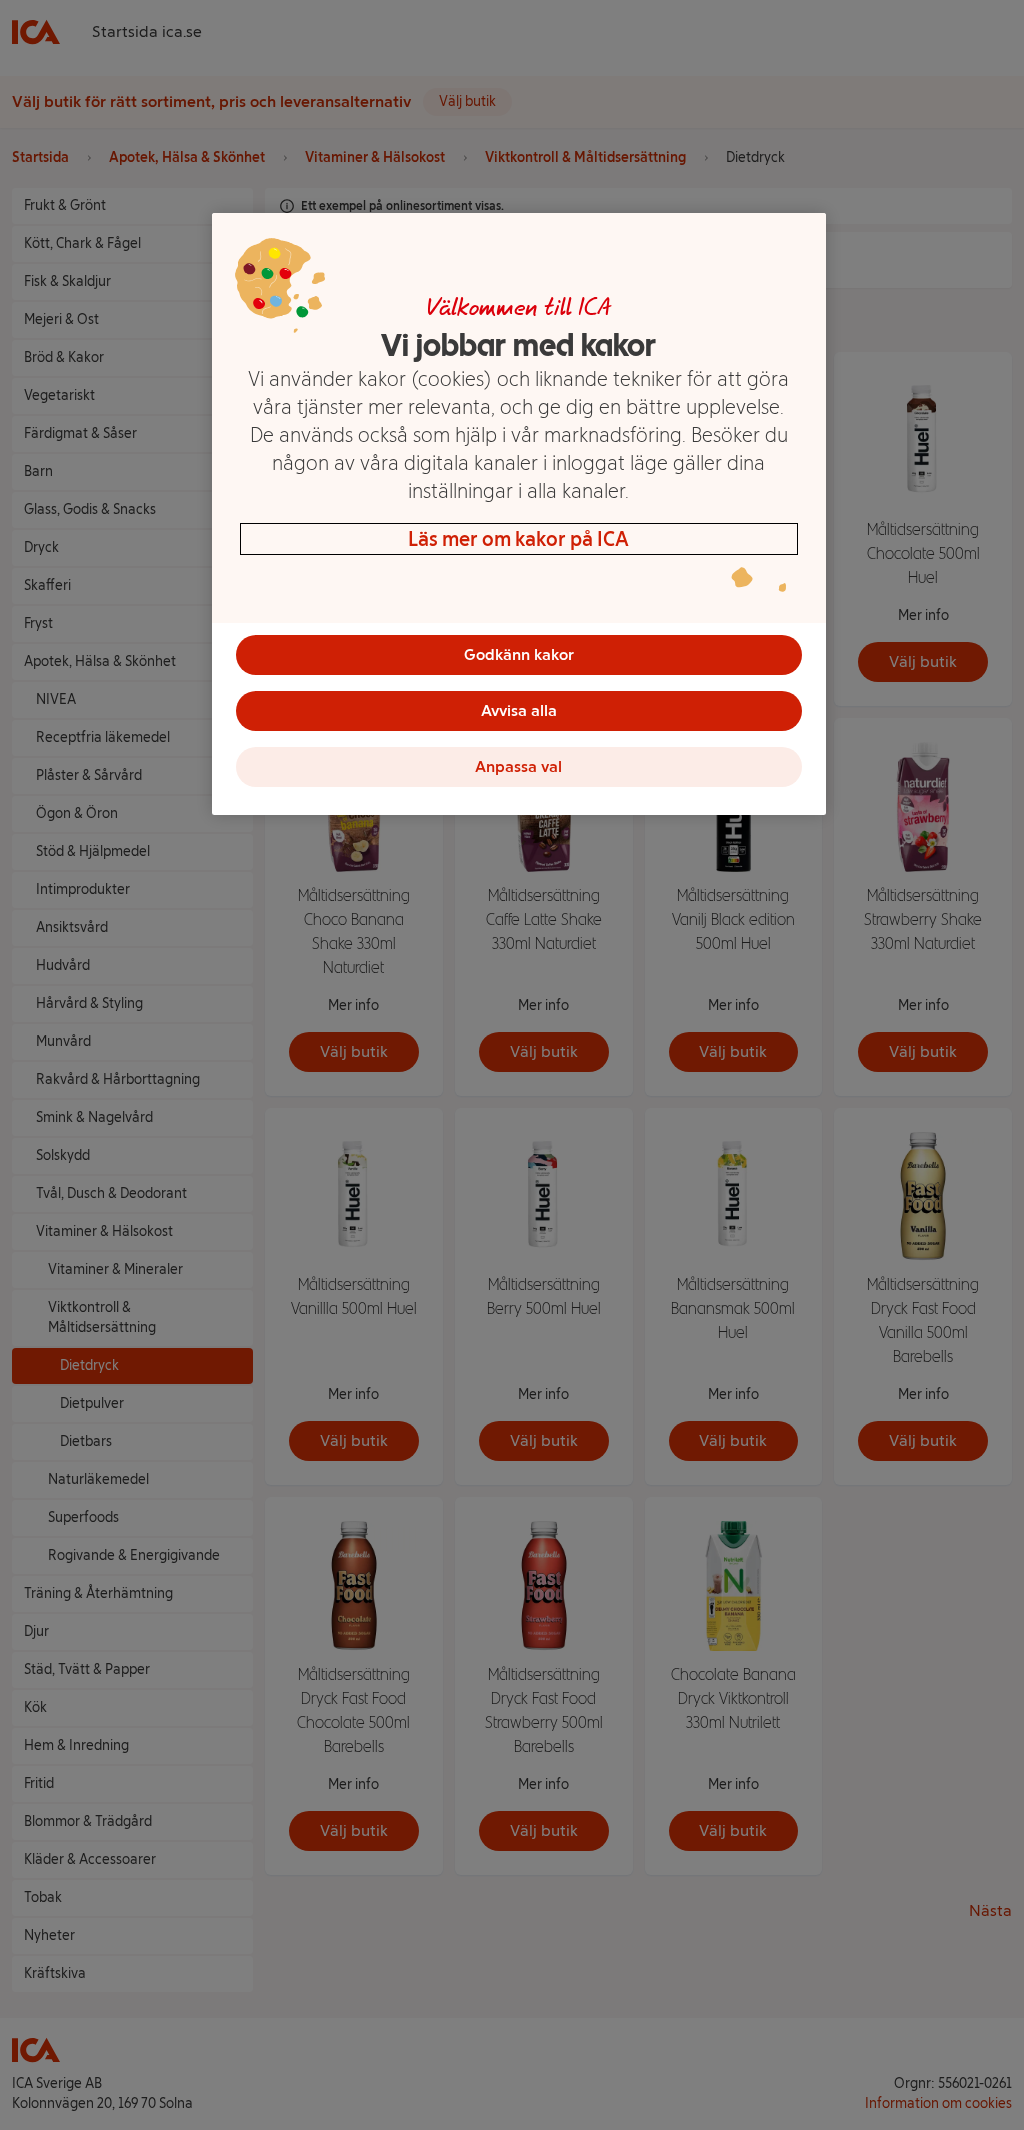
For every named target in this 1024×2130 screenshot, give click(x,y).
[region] (519, 514)
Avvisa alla (519, 710)
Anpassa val (518, 766)
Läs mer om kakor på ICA (518, 539)
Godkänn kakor (519, 654)
